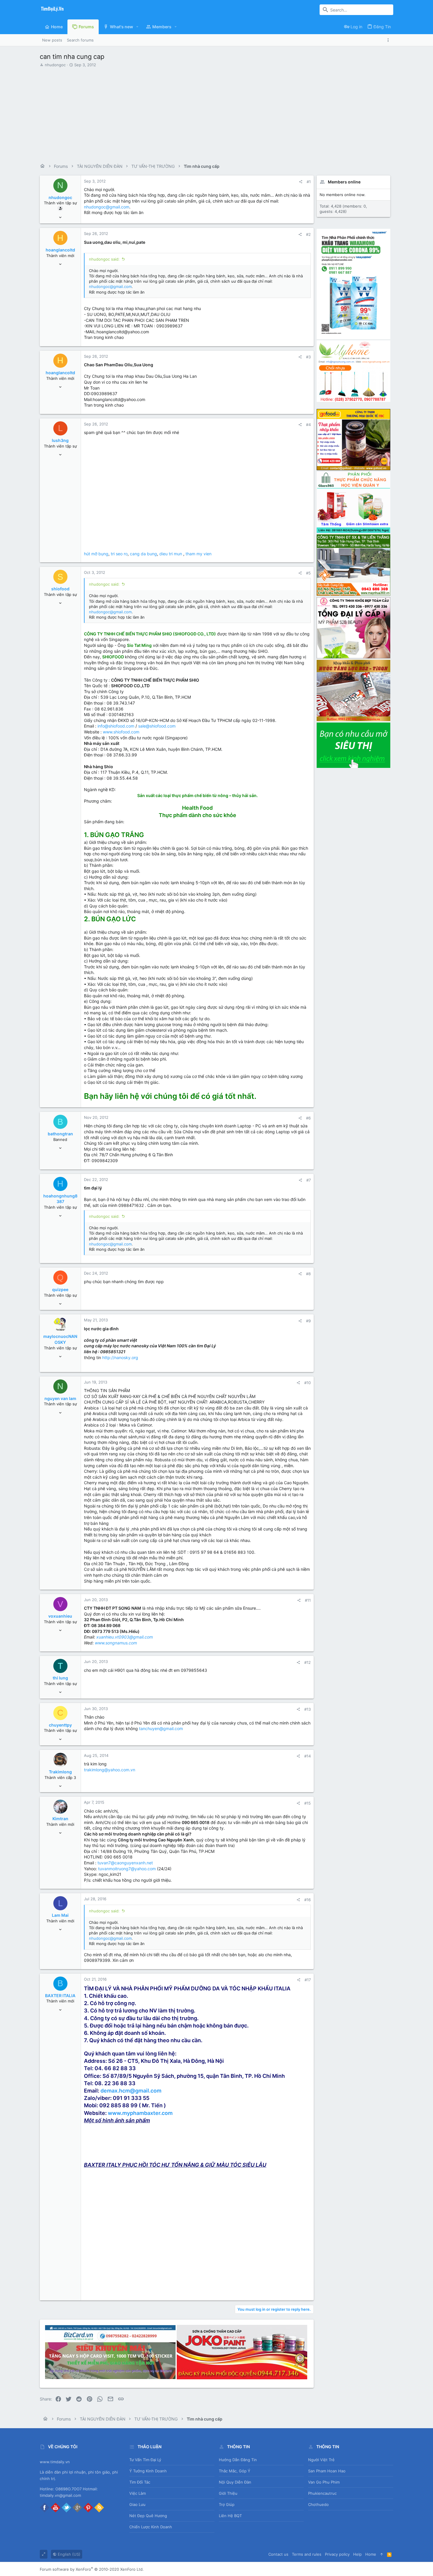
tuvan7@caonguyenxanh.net (125, 1863)
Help (357, 2554)
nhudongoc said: (104, 259)
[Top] (382, 2554)
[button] (137, 27)
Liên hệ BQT (230, 2516)
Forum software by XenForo (92, 2569)
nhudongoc (55, 65)
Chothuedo (318, 2504)
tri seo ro (119, 554)
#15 (308, 1803)
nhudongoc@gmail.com (107, 207)
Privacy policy (337, 2554)
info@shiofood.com (116, 726)
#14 (308, 1756)
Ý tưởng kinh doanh (148, 2471)
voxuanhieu (60, 1616)
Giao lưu (137, 2504)
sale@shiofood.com (157, 726)
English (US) (68, 2554)
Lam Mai (60, 1915)
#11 (308, 1600)
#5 (308, 573)
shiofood (60, 589)
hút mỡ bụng (96, 554)
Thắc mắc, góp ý (235, 2471)
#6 (308, 1118)
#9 (308, 1321)
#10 (308, 1383)
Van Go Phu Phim (324, 2482)
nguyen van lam (60, 1398)
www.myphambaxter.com (140, 2113)
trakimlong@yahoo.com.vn (110, 1770)
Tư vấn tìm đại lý (145, 2460)
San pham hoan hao (327, 2471)
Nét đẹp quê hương (148, 2516)
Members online (344, 182)
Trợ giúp (227, 2504)
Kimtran (60, 1819)
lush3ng (60, 440)
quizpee (60, 1289)
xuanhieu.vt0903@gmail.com (125, 1637)
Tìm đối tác (140, 2482)
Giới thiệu (228, 2493)
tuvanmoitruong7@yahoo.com (127, 1869)
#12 (308, 1662)
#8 (308, 1274)
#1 (309, 182)
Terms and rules (307, 2554)
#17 (308, 1980)
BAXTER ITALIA (60, 1996)
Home (371, 2554)
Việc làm (138, 2493)
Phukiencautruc (322, 2493)
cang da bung (143, 554)
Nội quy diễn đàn (235, 2482)
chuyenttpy (60, 1725)
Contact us (278, 2554)
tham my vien (199, 554)
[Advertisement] (216, 113)
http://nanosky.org (120, 1357)
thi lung (60, 1678)
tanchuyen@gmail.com (161, 1728)
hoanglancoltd (60, 250)
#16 (308, 1900)
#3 (308, 357)
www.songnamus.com (116, 1643)
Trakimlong (60, 1772)
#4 (308, 425)
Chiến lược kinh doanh (151, 2527)
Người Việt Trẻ (321, 2460)
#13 (308, 1709)
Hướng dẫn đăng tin (238, 2460)
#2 (308, 234)
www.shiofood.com (121, 732)
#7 (309, 1180)
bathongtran (60, 1134)
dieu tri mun (171, 554)
